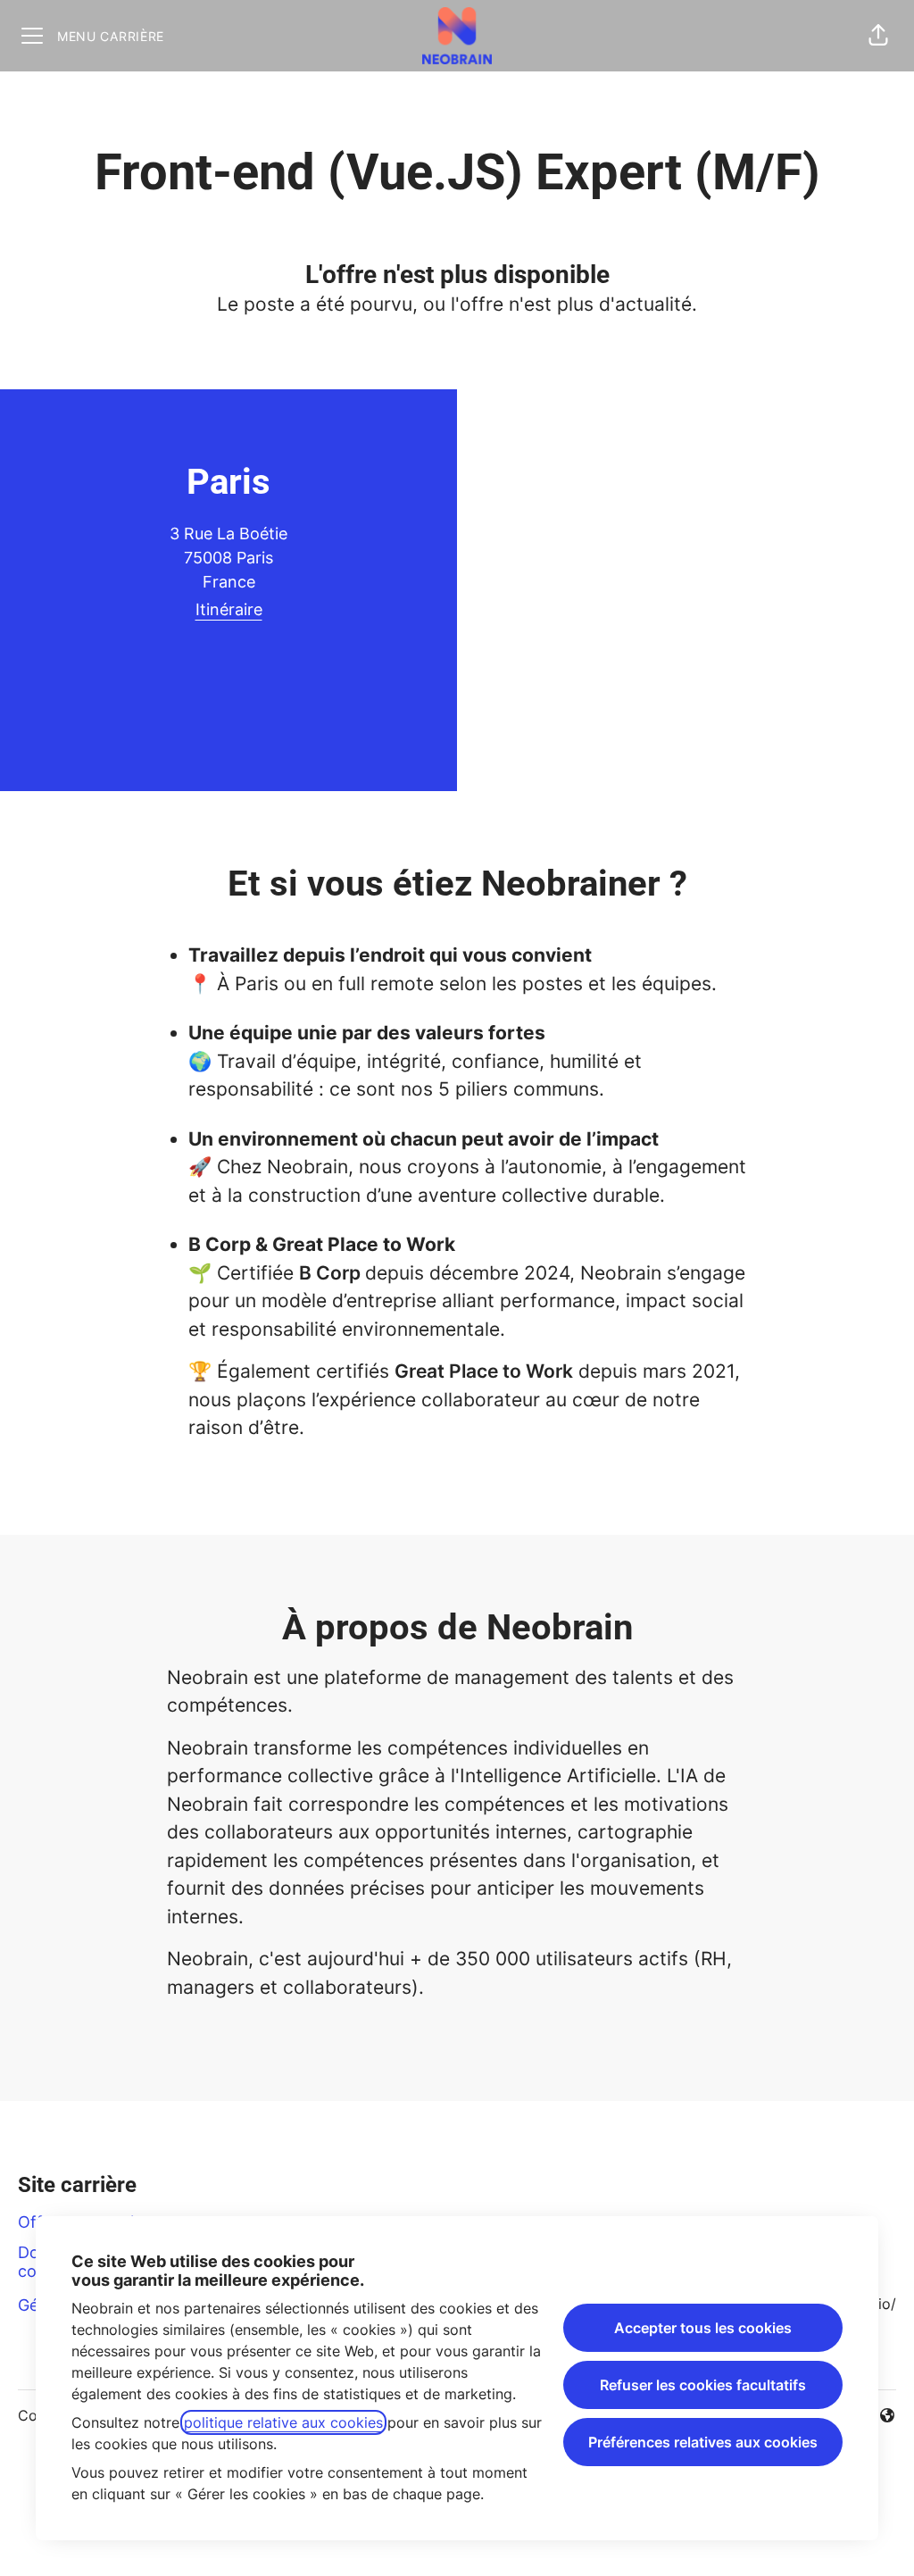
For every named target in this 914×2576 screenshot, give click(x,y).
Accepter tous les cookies (703, 2328)
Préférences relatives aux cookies (703, 2442)
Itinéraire (229, 609)
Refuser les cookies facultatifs (703, 2385)
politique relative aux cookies (283, 2422)
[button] (878, 36)
